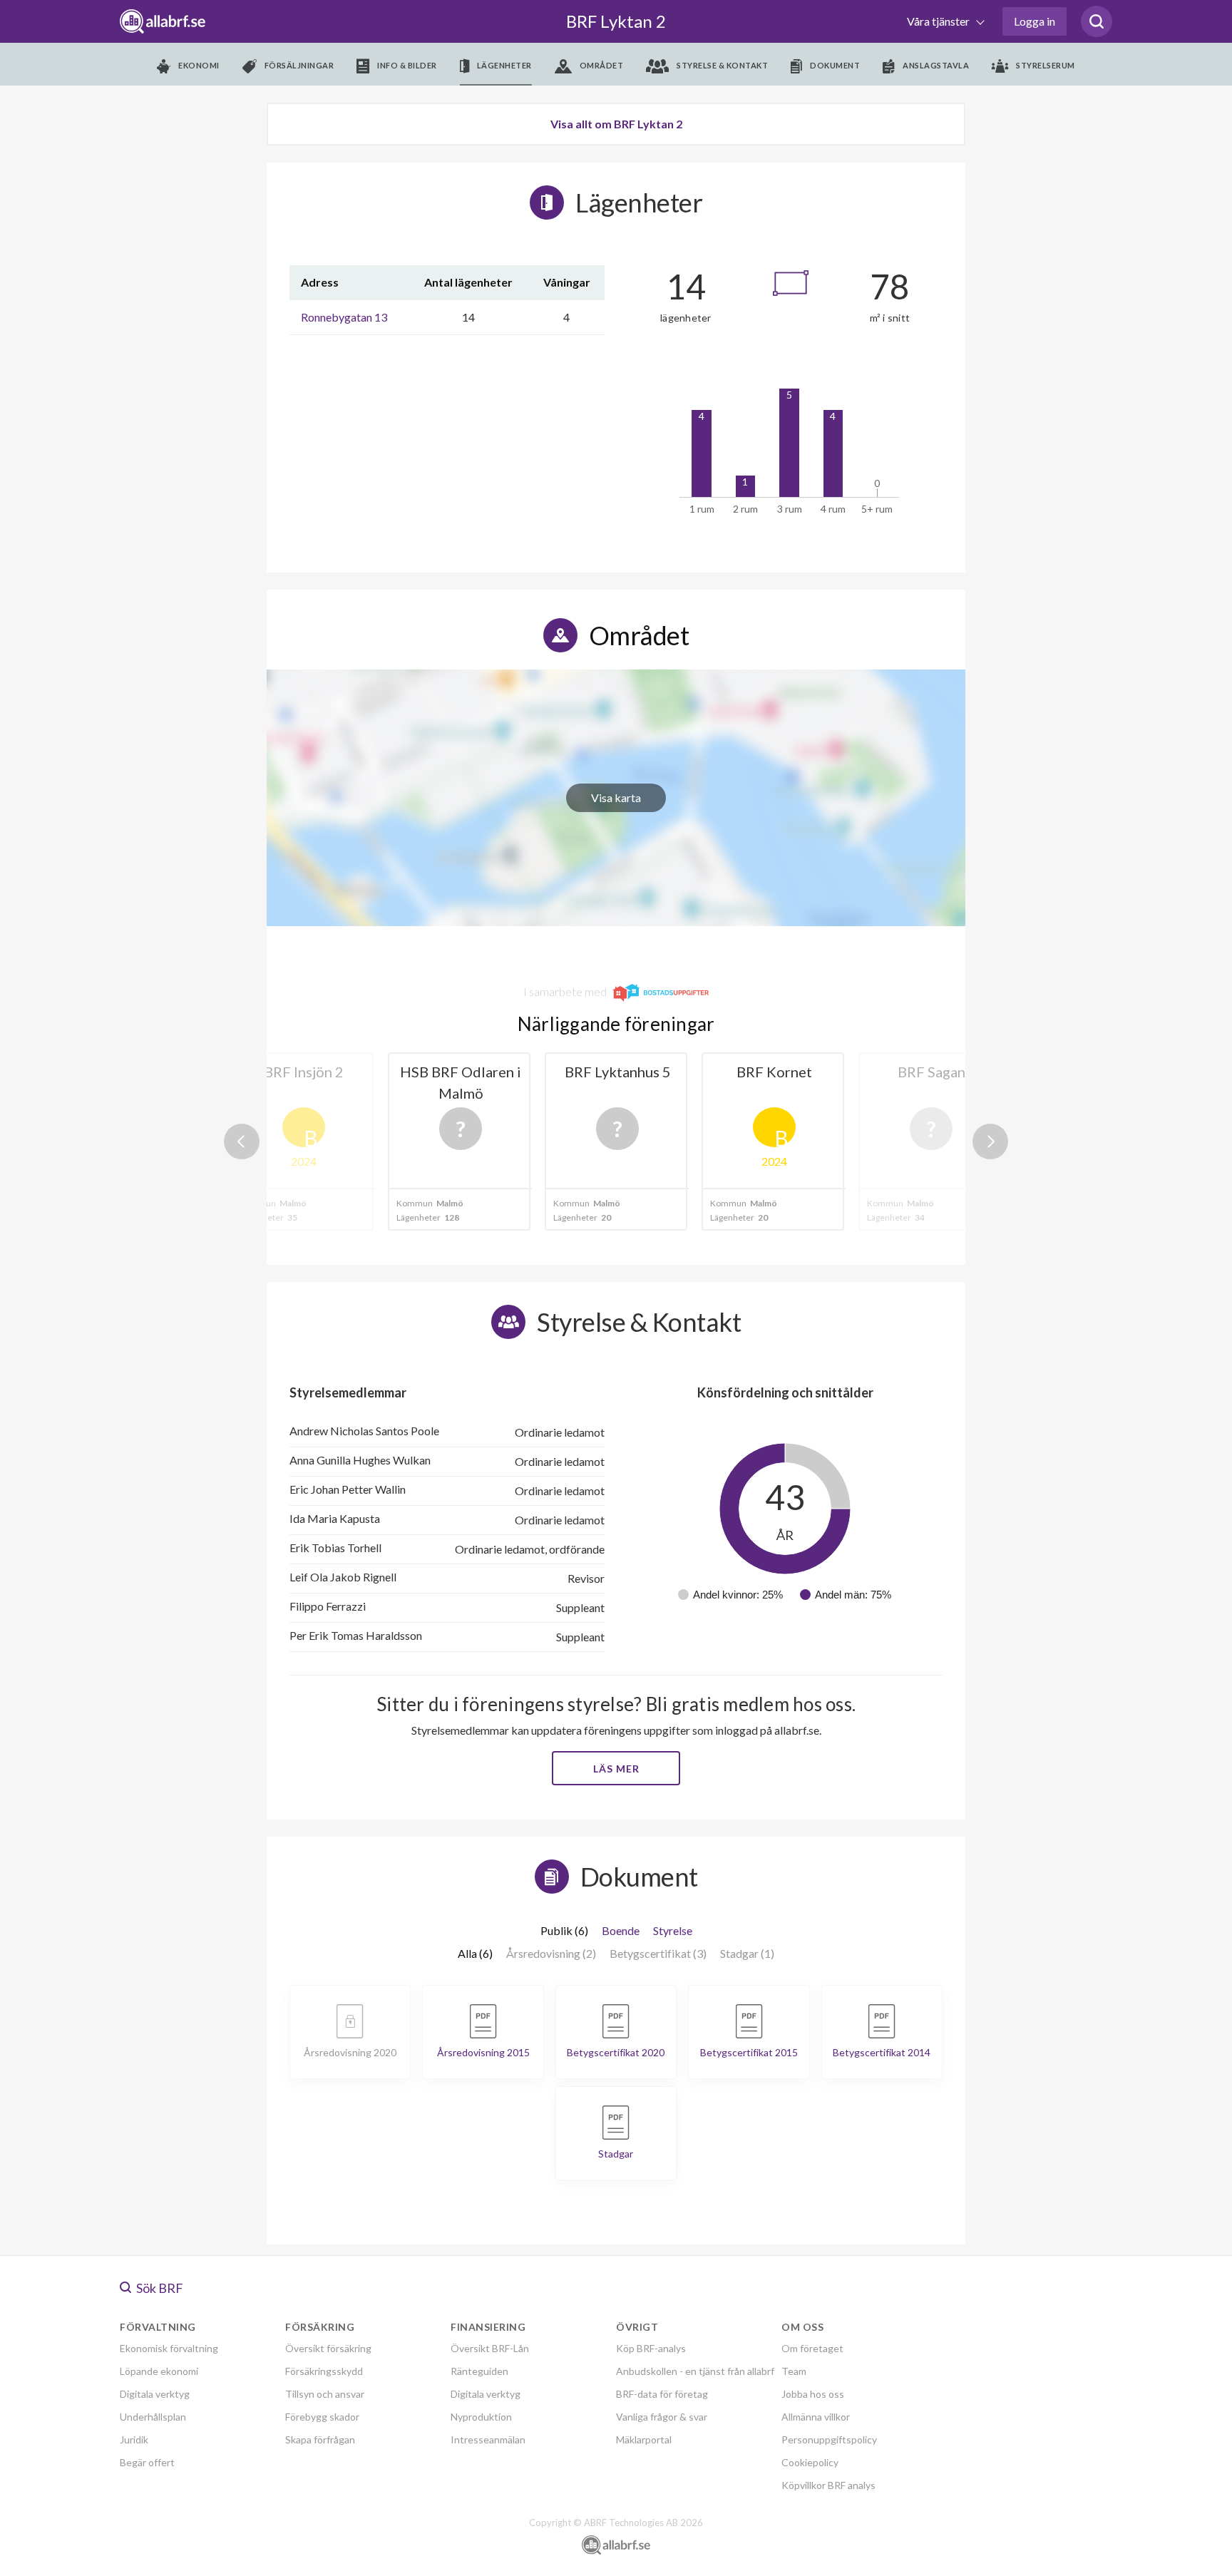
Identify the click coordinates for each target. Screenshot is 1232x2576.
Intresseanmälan (488, 2439)
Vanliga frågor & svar (662, 2417)
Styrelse (673, 1930)
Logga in (1035, 21)
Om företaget (812, 2348)
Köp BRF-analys (651, 2348)
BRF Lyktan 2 (616, 21)
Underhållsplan (153, 2417)
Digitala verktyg (155, 2394)
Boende (621, 1930)
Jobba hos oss (813, 2394)
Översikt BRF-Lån (490, 2348)
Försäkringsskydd (324, 2371)
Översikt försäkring (328, 2348)
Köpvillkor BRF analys (828, 2485)
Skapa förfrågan (320, 2439)
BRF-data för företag (662, 2394)
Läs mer (616, 1769)
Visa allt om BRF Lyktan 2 (616, 124)
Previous (242, 1141)
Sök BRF (159, 2288)
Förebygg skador (322, 2417)
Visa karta (616, 797)
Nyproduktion (481, 2417)
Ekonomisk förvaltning (169, 2348)
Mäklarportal (644, 2439)
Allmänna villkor (816, 2417)
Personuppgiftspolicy (829, 2439)
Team (794, 2371)
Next (990, 1141)
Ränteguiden (479, 2371)
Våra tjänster (939, 21)
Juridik (134, 2439)
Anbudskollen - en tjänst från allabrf (695, 2371)
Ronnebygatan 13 (344, 317)
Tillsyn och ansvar (325, 2394)
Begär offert (147, 2462)
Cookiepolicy (810, 2462)
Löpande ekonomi (159, 2371)
